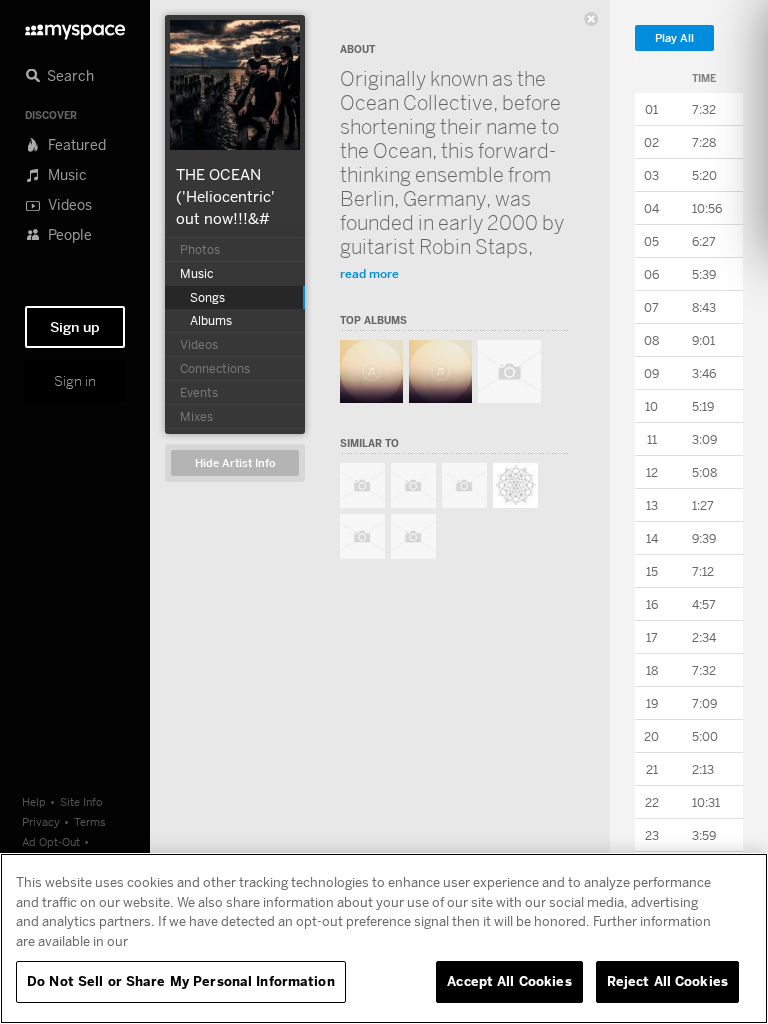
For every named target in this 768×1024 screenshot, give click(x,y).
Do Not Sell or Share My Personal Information (181, 981)
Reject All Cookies (667, 981)
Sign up (75, 327)
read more (369, 273)
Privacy (41, 821)
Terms (90, 821)
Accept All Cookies (509, 981)
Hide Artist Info (235, 463)
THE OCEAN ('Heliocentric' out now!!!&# (225, 196)
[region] (384, 938)
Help (34, 801)
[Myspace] (75, 26)
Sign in (75, 381)
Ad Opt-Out (51, 841)
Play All (674, 38)
